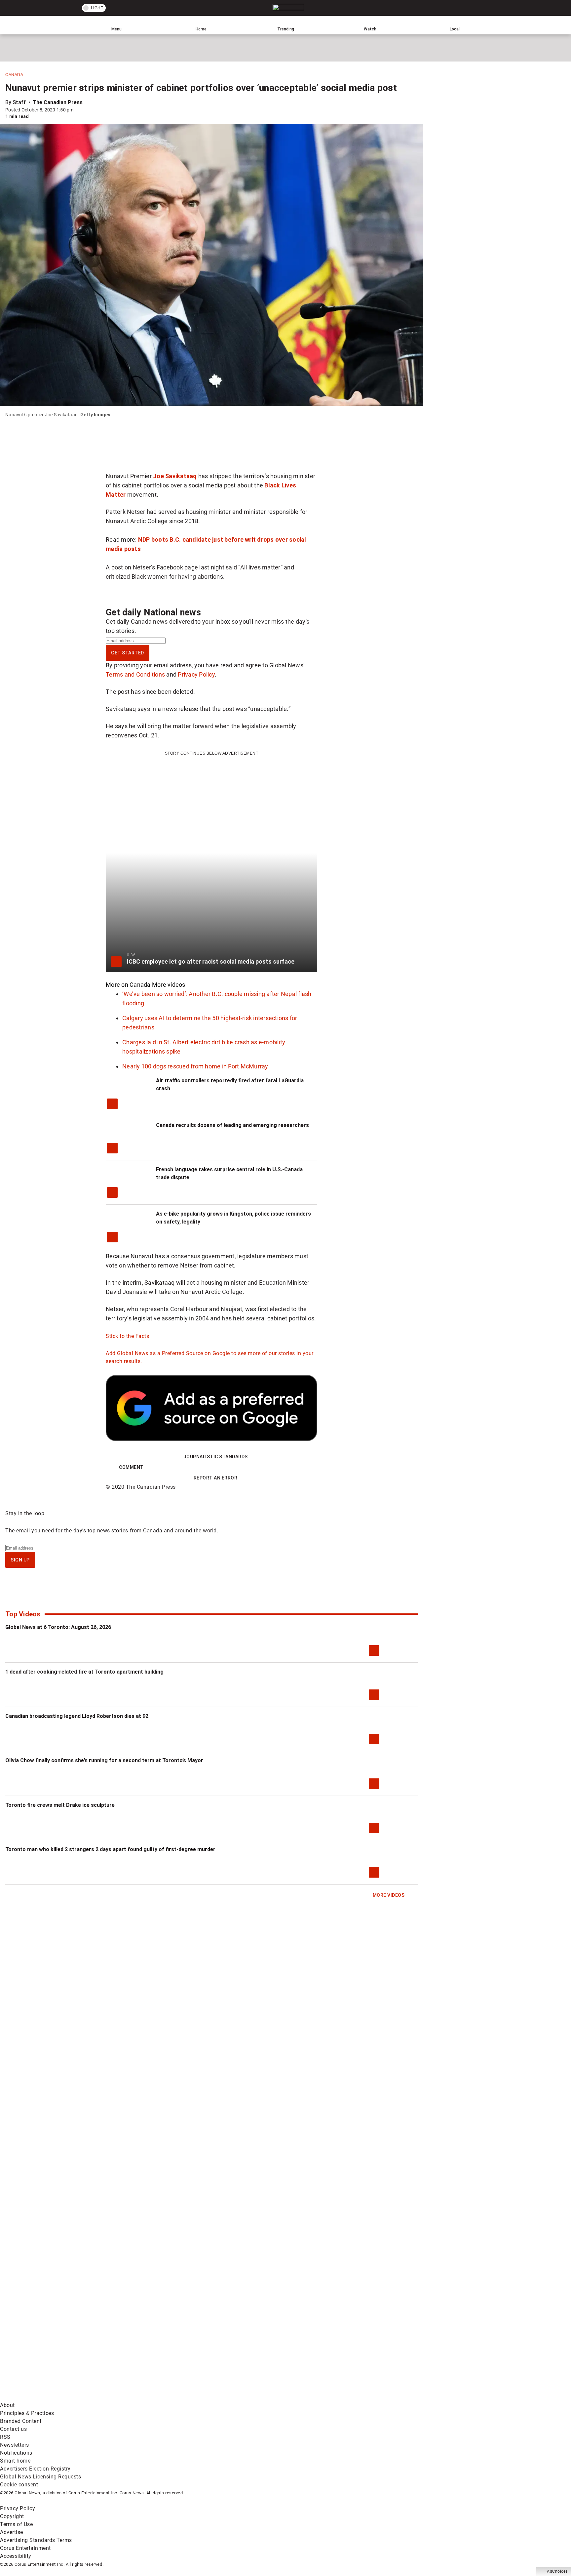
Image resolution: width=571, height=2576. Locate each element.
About (7, 2405)
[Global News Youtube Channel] (252, 2345)
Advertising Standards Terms (36, 2540)
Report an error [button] (216, 1478)
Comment (131, 1467)
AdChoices (557, 2571)
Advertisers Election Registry (35, 2469)
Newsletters (15, 2445)
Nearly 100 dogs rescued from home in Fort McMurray (195, 1066)
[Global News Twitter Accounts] (151, 2345)
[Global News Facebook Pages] (50, 2345)
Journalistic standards (216, 1457)
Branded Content (21, 2421)
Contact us (13, 2429)
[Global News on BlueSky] (352, 2397)
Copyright (12, 2516)
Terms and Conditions (135, 674)
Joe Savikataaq (175, 476)
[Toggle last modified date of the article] (78, 110)
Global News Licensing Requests (40, 2477)
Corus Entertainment (25, 2548)
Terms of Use (16, 2524)
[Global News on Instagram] (352, 2345)
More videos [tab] (169, 985)
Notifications (16, 2453)
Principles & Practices (27, 2413)
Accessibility (16, 2556)
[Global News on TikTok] (151, 2397)
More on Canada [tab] (128, 985)
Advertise (12, 2532)
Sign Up (20, 1560)
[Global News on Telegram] (252, 2397)
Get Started (128, 653)
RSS (5, 2437)
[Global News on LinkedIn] (50, 2397)
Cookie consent (19, 2485)
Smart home (15, 2461)
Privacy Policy (196, 674)
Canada (14, 75)
